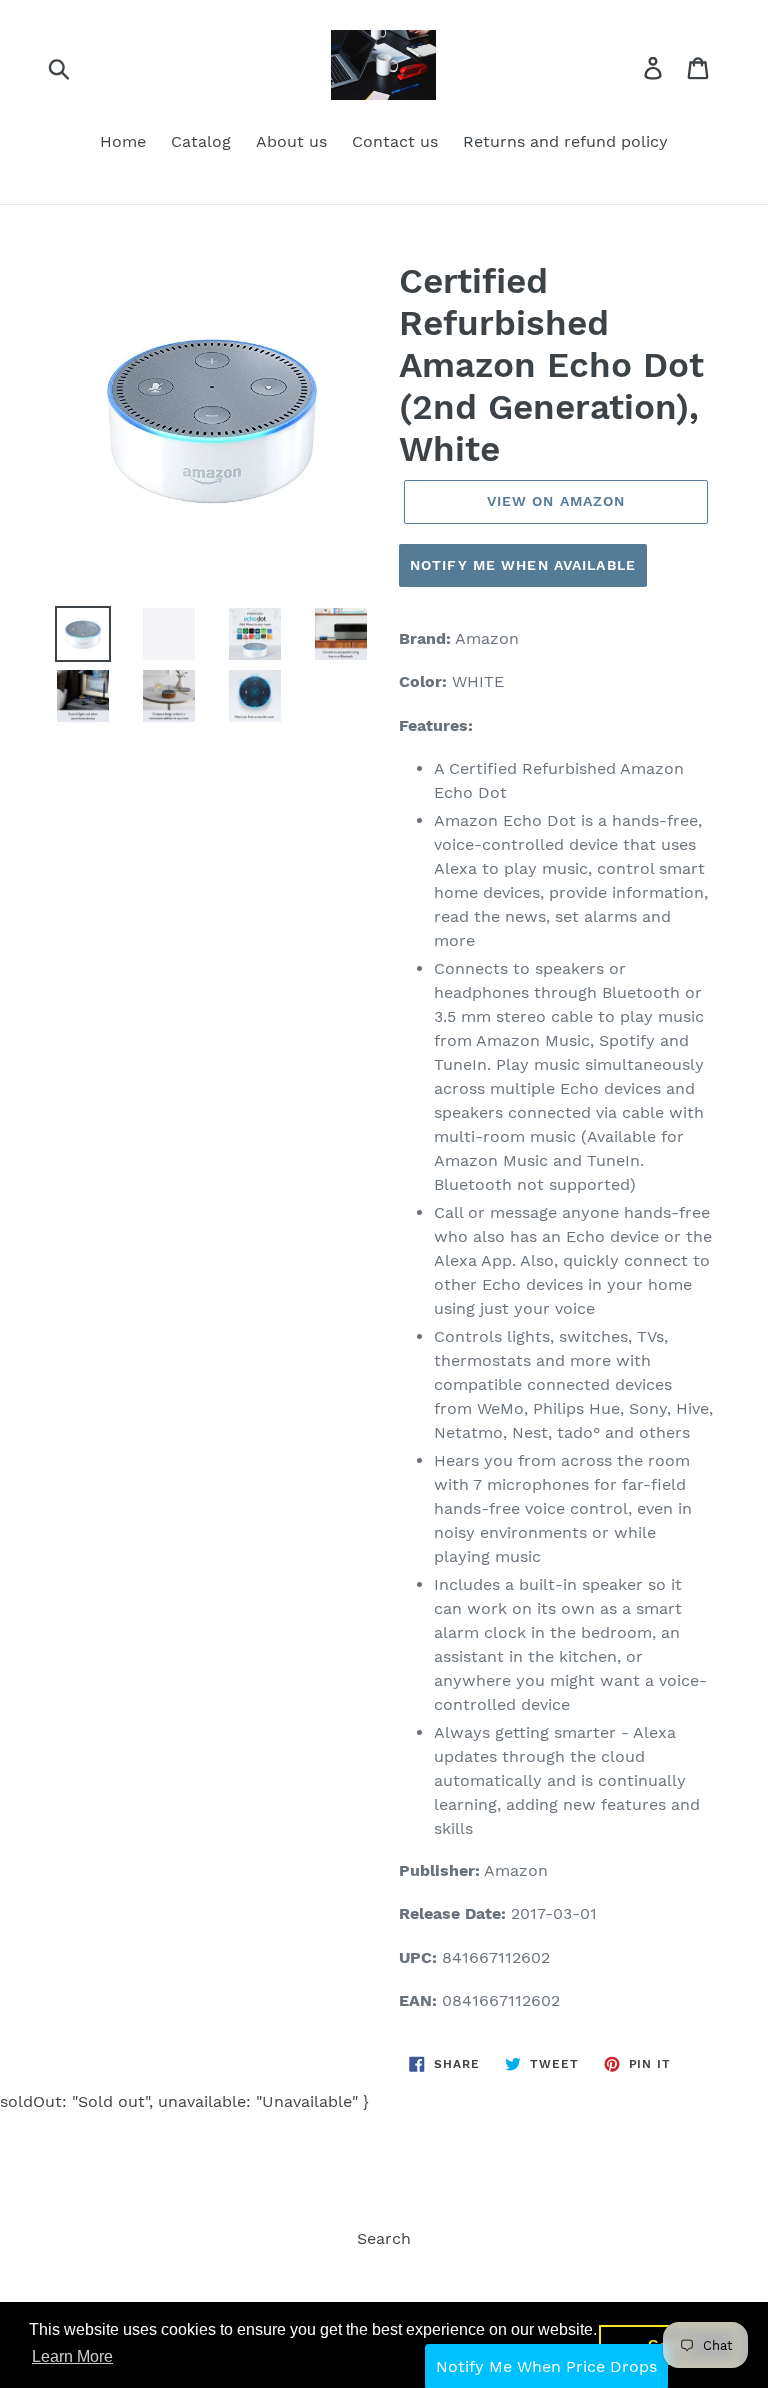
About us (291, 141)
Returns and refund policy (565, 141)
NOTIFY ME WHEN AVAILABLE (523, 565)
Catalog (201, 141)
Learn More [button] (72, 2356)
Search (384, 2238)
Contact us (395, 141)
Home (123, 141)
